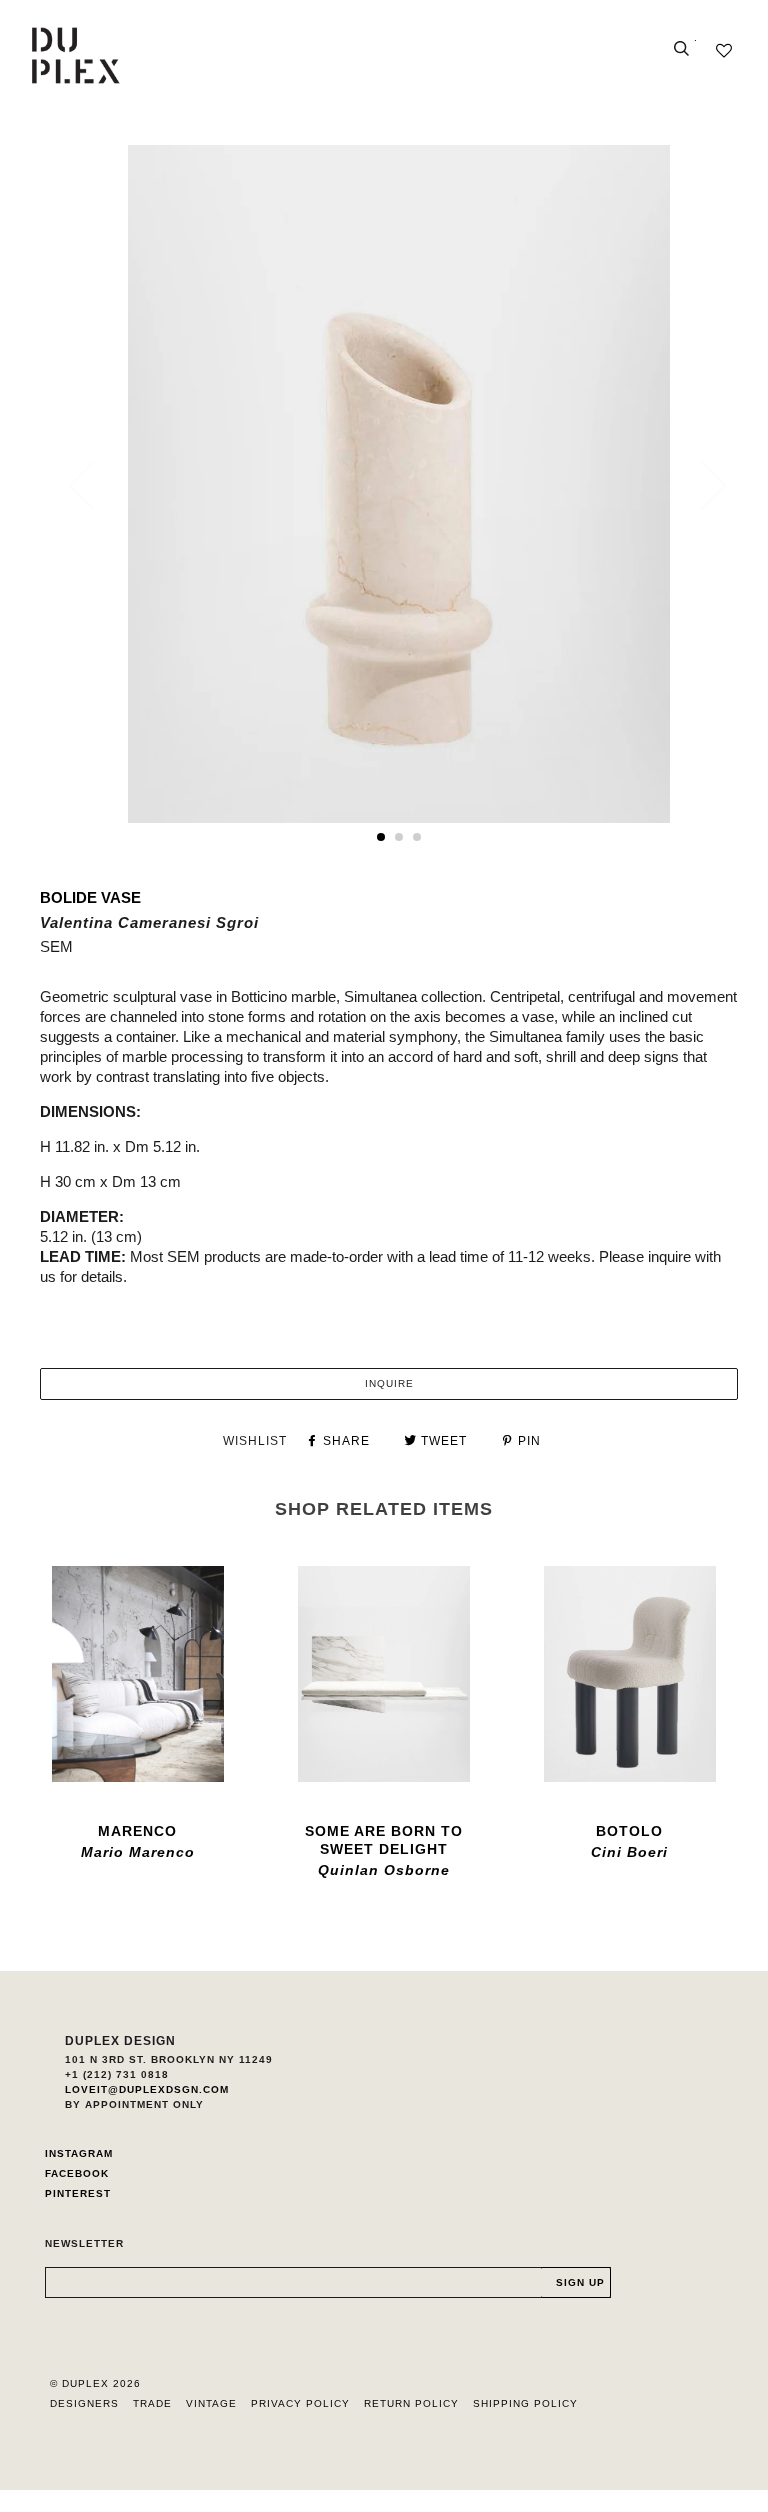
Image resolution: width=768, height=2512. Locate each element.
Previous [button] (94, 485)
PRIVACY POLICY (300, 2403)
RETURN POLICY (411, 2403)
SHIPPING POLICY (525, 2403)
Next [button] (701, 485)
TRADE (152, 2403)
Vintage (211, 2403)
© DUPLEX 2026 (95, 2383)
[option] (399, 484)
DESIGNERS (84, 2403)
